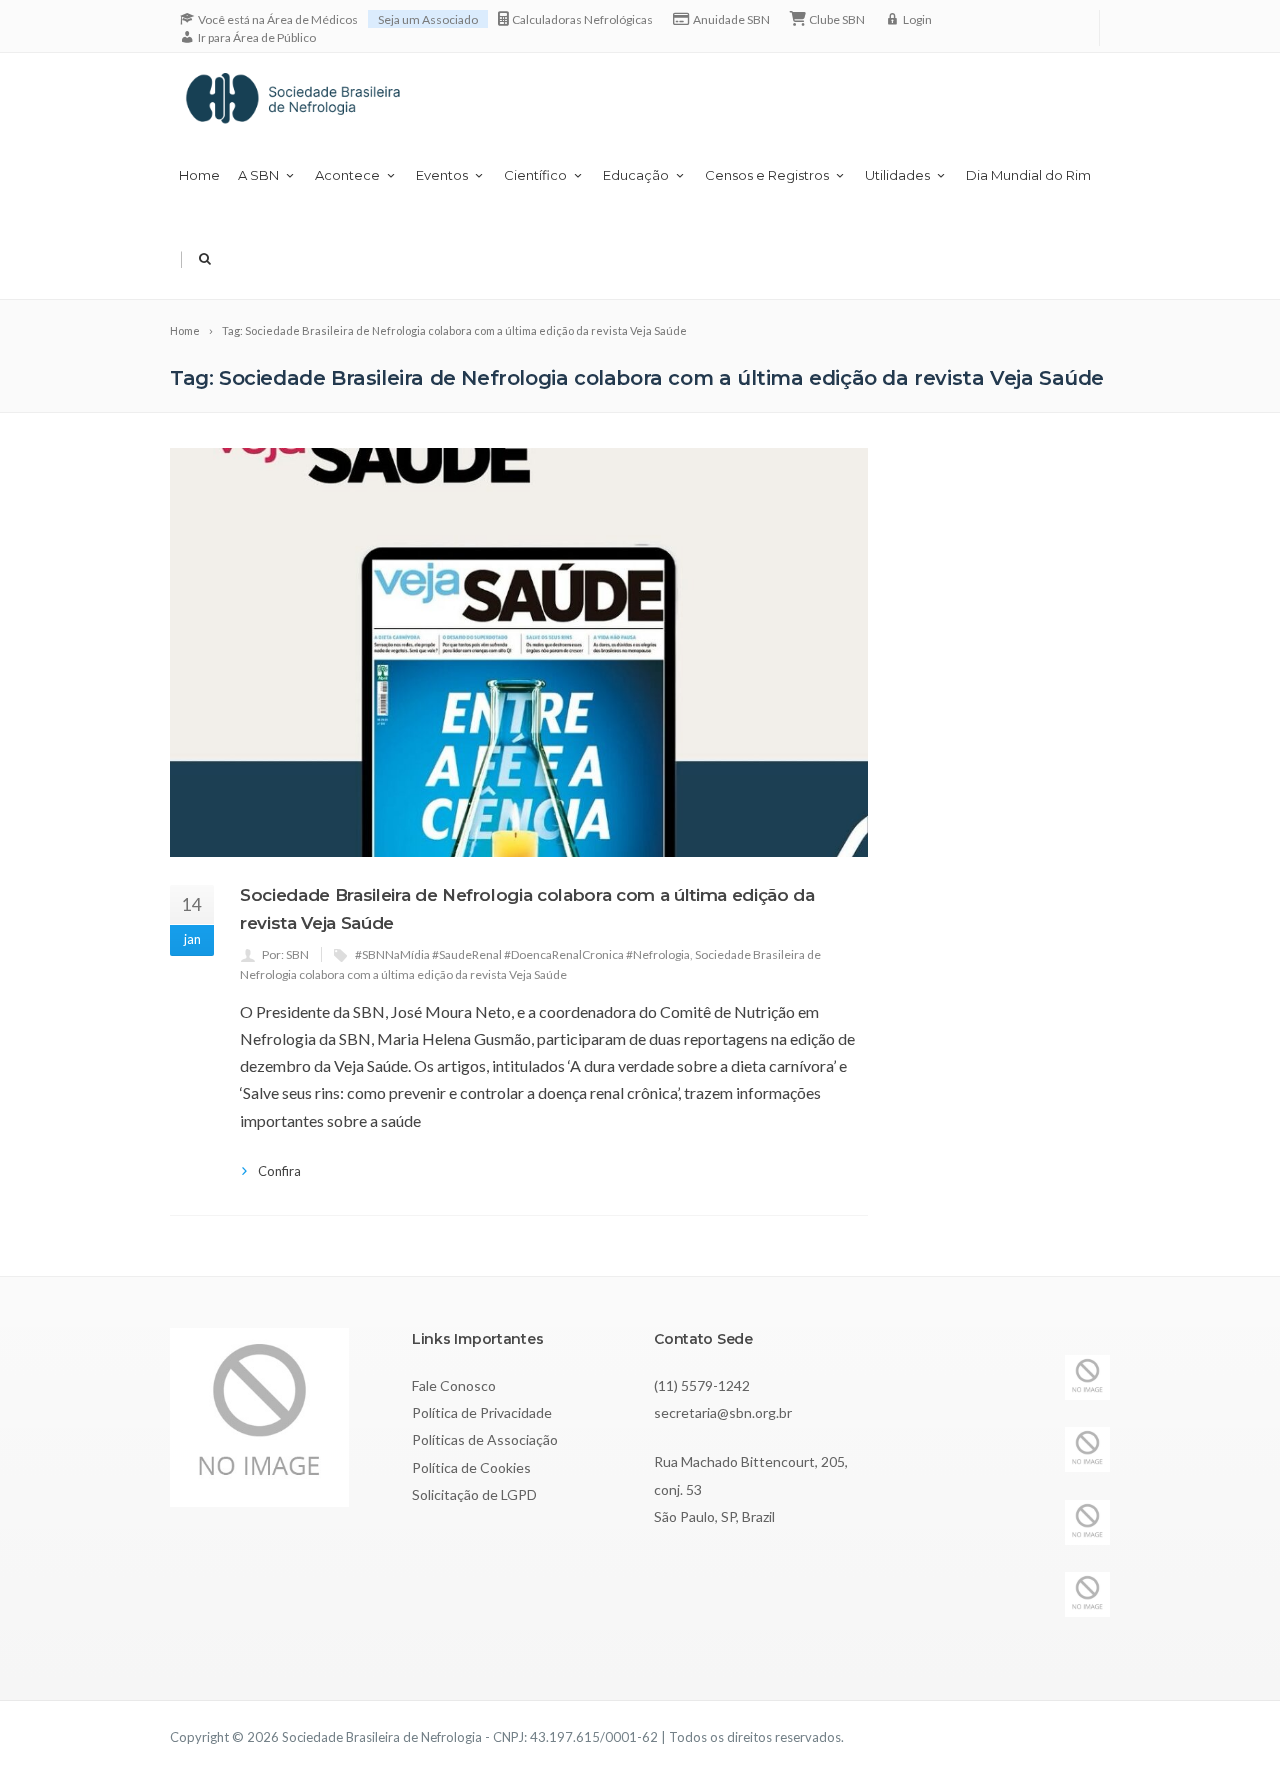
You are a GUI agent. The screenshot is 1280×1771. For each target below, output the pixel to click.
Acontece (347, 175)
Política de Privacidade (482, 1412)
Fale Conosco (454, 1385)
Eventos (442, 175)
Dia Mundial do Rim (1028, 175)
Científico (535, 175)
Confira (279, 1171)
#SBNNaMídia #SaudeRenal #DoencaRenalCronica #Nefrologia (522, 954)
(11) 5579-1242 (702, 1385)
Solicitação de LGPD (474, 1494)
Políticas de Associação (485, 1439)
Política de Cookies (471, 1467)
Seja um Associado (428, 19)
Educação (636, 175)
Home (199, 175)
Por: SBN (285, 954)
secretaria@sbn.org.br (723, 1412)
